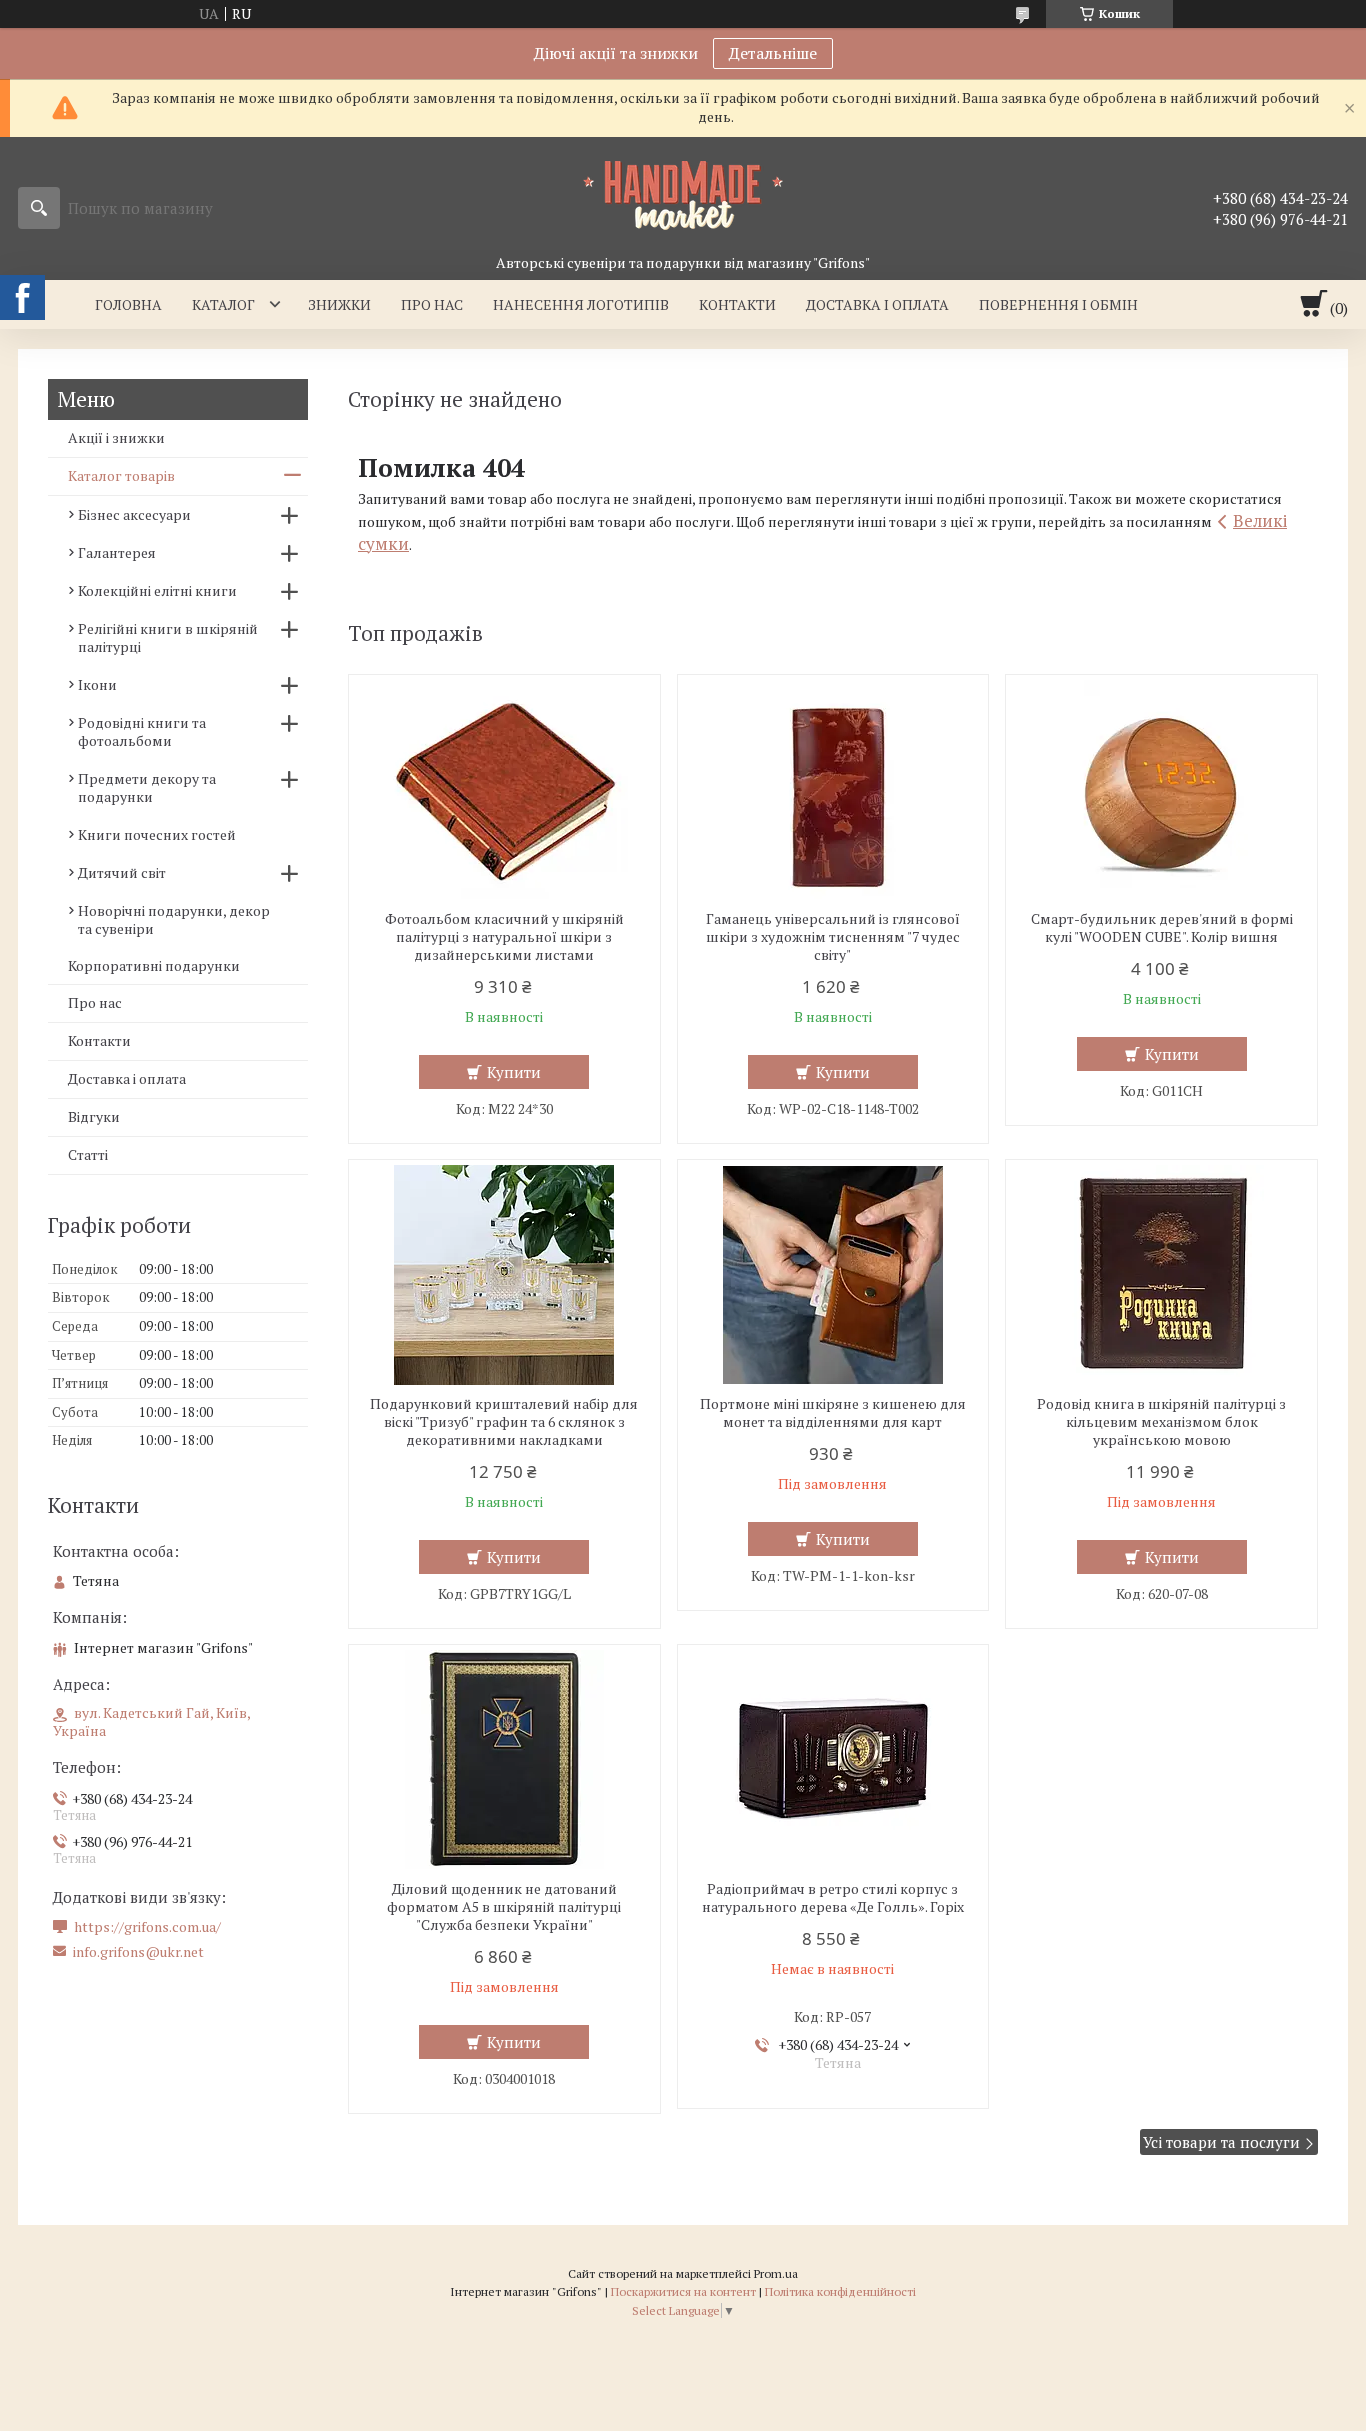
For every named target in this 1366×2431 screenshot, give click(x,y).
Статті (88, 1154)
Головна (128, 304)
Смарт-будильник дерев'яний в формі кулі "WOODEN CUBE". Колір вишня (1162, 928)
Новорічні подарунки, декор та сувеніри (174, 919)
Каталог (223, 304)
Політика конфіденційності (840, 2291)
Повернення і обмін (1058, 304)
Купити (514, 1072)
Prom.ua (776, 2273)
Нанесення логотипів (581, 304)
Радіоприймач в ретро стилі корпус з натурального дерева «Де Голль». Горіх (833, 1898)
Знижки (339, 304)
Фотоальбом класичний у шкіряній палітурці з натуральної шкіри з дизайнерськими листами (504, 937)
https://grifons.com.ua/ (147, 1927)
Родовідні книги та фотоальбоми (142, 731)
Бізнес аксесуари (134, 514)
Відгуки (94, 1116)
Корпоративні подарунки (154, 965)
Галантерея (117, 552)
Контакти (737, 304)
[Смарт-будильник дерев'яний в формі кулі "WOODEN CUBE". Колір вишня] (1161, 790)
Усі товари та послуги (1221, 2142)
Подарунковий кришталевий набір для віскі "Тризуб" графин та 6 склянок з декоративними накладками (504, 1422)
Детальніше (773, 53)
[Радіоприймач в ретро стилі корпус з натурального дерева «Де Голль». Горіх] (833, 1760)
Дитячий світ (122, 872)
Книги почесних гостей (157, 834)
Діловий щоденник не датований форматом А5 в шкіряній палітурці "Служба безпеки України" (504, 1907)
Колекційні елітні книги (157, 590)
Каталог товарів (121, 475)
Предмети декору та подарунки (147, 787)
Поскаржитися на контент (683, 2291)
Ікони (97, 684)
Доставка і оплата (877, 304)
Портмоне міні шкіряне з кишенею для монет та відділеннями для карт (833, 1413)
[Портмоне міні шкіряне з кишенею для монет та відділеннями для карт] (833, 1275)
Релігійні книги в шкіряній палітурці (168, 637)
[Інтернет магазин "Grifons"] (683, 194)
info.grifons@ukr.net (138, 1952)
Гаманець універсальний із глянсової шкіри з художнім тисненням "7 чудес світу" (833, 937)
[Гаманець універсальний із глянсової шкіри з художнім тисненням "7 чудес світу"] (833, 790)
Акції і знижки (116, 437)
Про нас (432, 304)
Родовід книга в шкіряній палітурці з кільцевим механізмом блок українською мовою (1161, 1422)
